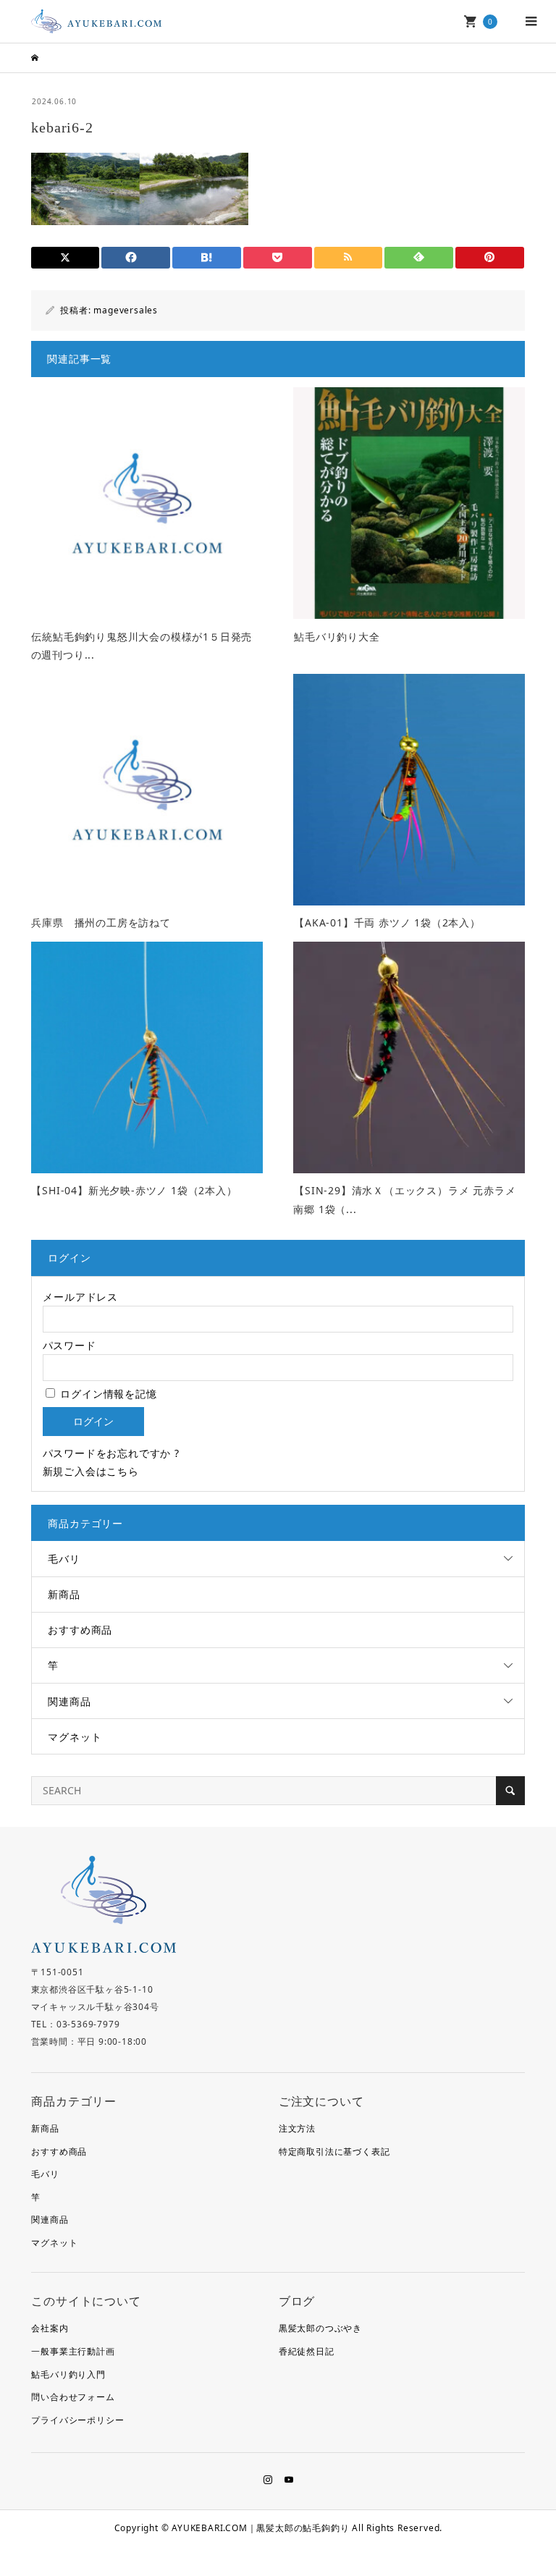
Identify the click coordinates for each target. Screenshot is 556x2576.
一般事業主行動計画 (73, 2351)
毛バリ (64, 1559)
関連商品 (69, 1701)
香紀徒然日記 (307, 2351)
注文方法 (297, 2128)
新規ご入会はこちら (91, 1471)
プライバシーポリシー (77, 2420)
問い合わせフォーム (73, 2397)
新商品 (64, 1594)
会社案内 (50, 2328)
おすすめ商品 (80, 1630)
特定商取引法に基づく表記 (334, 2151)
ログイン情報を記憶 (107, 1394)
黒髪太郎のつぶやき (320, 2328)
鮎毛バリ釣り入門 (68, 2374)
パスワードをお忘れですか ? (111, 1453)
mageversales (126, 310)
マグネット (75, 1737)
